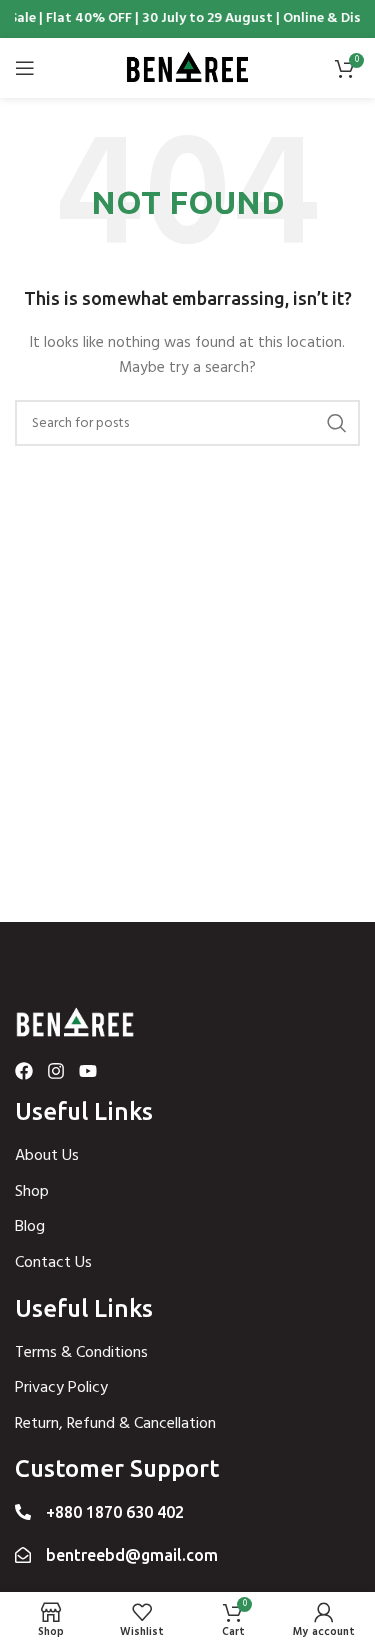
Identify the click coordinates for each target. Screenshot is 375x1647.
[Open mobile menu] (25, 68)
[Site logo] (188, 68)
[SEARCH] (337, 423)
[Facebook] (24, 1071)
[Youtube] (88, 1071)
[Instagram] (56, 1071)
